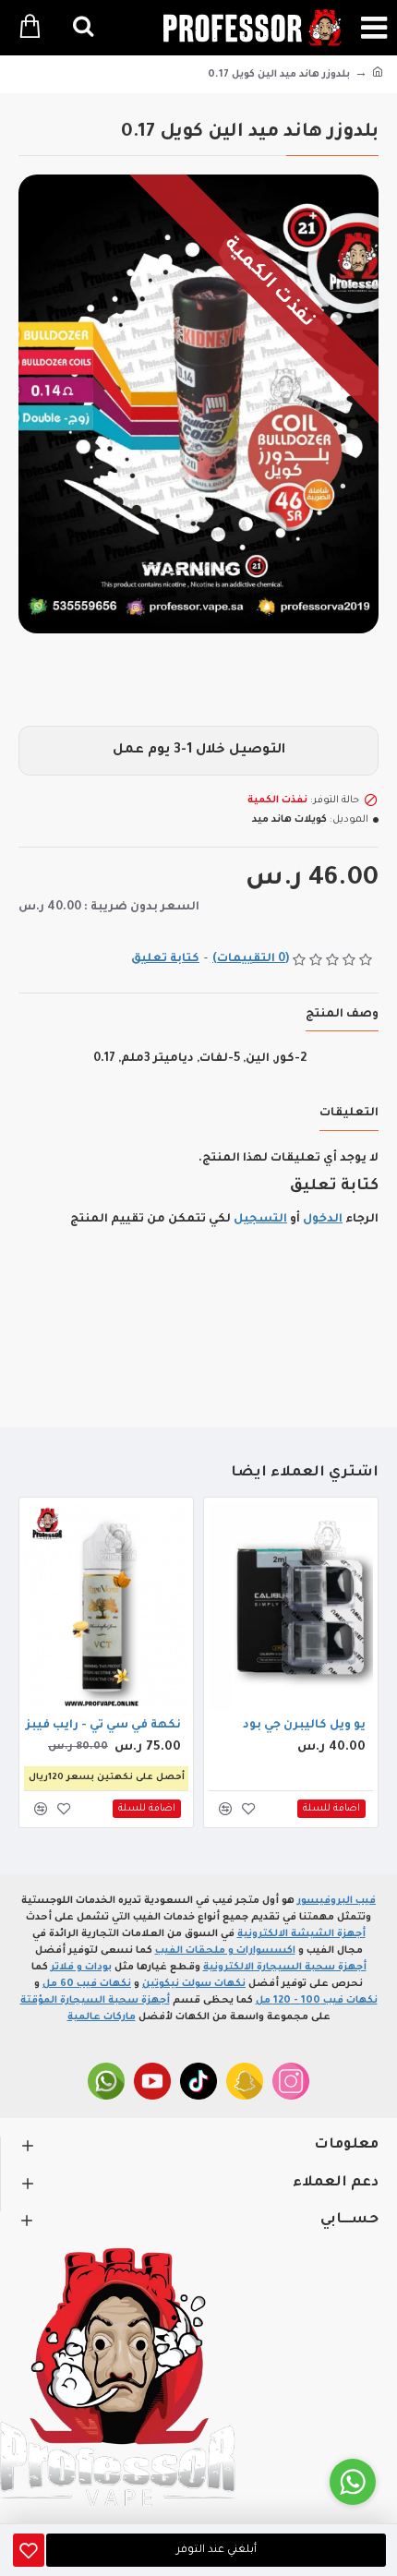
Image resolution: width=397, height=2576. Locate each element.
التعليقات (349, 1113)
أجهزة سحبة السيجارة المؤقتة (95, 2001)
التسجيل (260, 1220)
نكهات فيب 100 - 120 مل (317, 2001)
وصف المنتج (342, 1015)
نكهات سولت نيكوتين (194, 1984)
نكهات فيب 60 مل (87, 1984)
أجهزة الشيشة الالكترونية (301, 1934)
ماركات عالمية (102, 2017)
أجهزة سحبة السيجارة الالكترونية (285, 1968)
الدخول (323, 1220)
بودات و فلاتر (81, 1968)
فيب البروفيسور (337, 1901)
